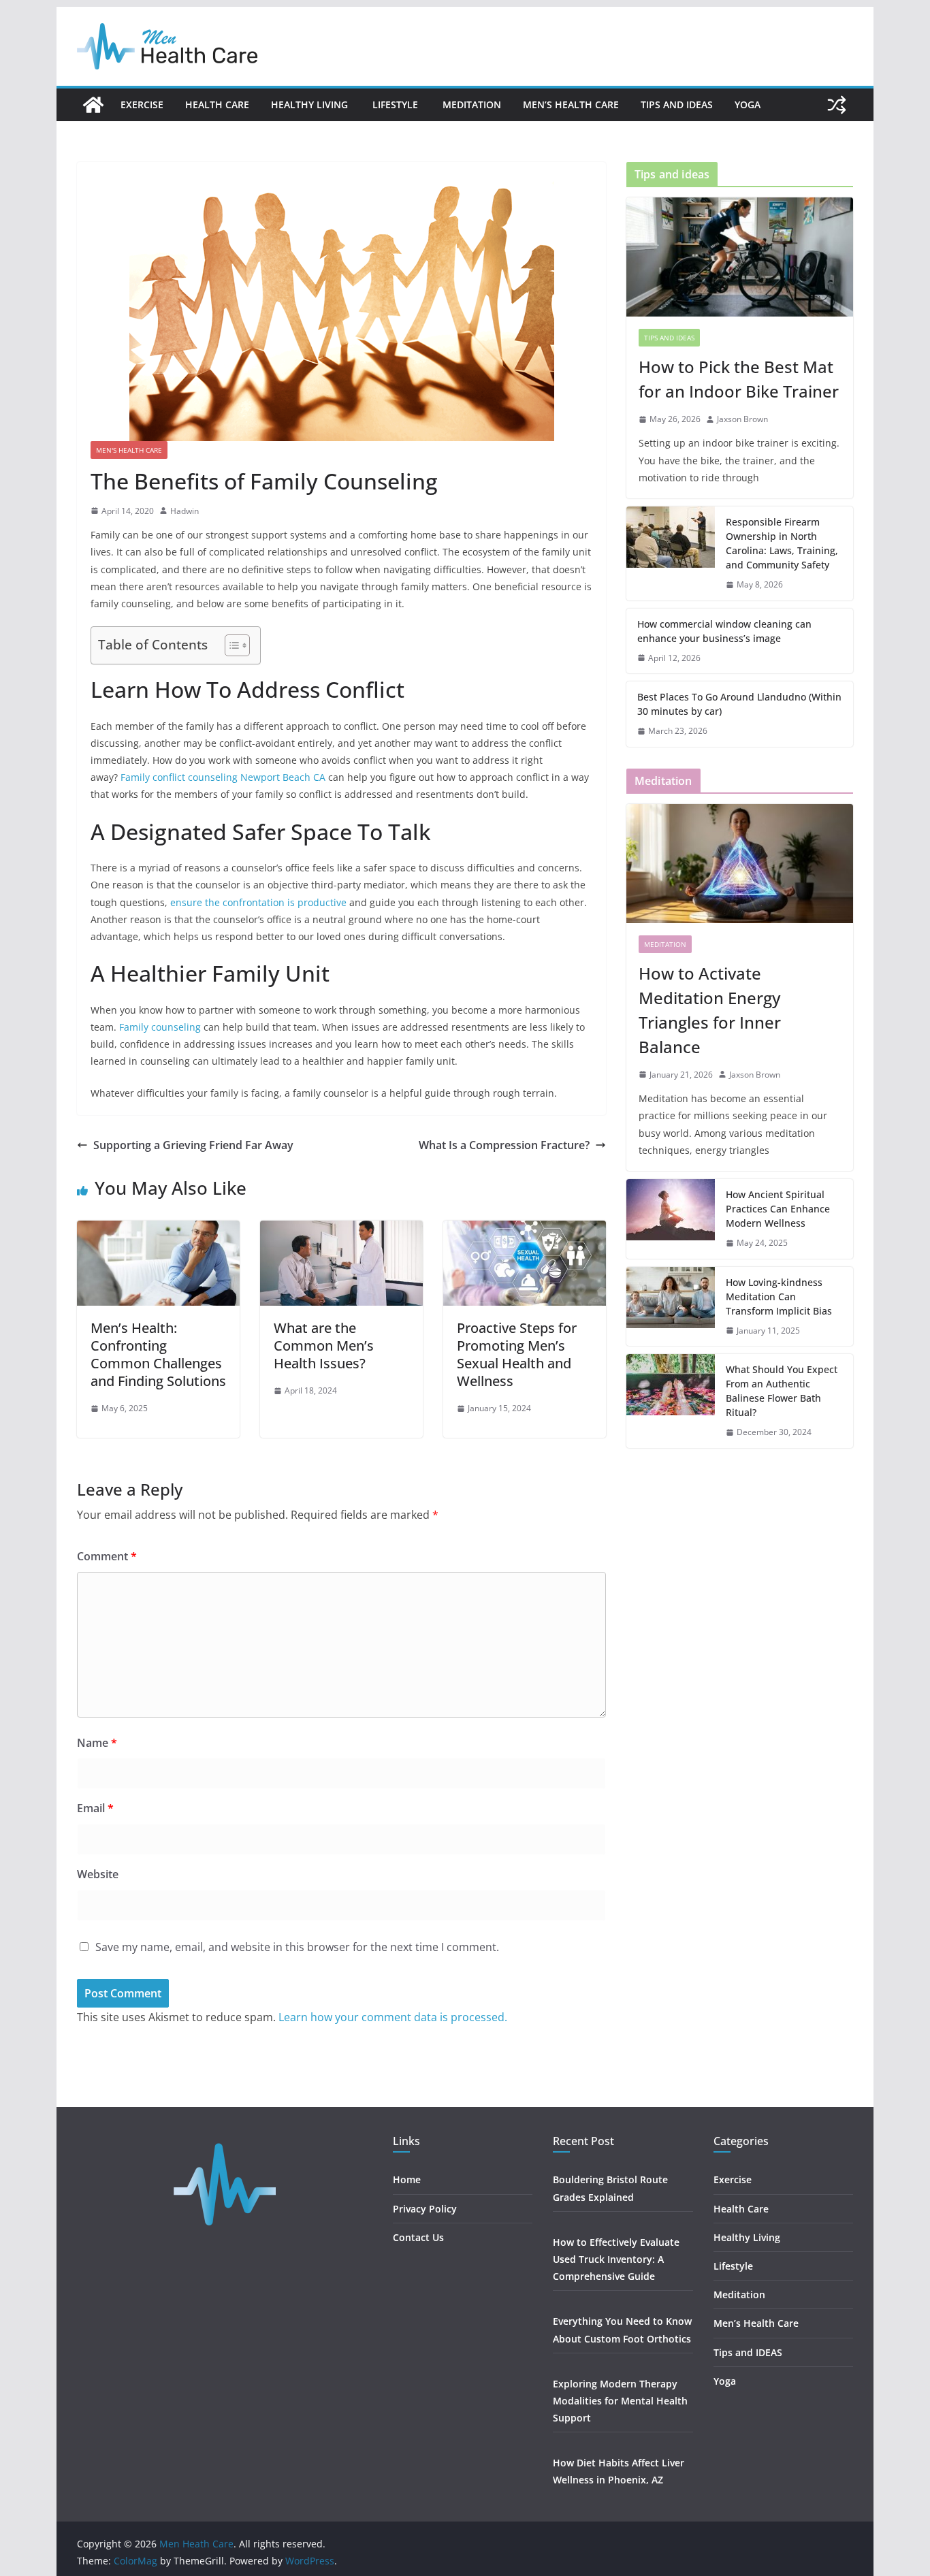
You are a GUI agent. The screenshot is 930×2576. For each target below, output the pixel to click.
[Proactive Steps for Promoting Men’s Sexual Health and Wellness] (525, 1230)
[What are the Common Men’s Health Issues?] (341, 1230)
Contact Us (418, 2237)
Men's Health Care (129, 450)
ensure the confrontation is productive (258, 902)
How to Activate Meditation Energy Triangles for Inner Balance (710, 1010)
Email (95, 1808)
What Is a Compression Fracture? (504, 1145)
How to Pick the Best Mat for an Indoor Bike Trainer (739, 379)
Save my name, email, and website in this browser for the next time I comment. (297, 1947)
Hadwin (185, 511)
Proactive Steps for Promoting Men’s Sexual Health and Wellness (517, 1354)
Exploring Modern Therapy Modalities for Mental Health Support (620, 2401)
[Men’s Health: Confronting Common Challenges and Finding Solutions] (158, 1230)
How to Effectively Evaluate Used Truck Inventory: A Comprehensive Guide (616, 2259)
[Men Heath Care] (93, 105)
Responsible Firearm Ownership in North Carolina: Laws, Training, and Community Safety (782, 543)
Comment (107, 1556)
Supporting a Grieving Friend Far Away (193, 1145)
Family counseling (160, 1027)
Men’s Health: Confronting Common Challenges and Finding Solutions (158, 1354)
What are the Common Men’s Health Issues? (324, 1346)
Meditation (472, 104)
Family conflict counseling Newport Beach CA (223, 777)
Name (97, 1743)
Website (98, 1874)
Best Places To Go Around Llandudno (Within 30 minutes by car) (739, 704)
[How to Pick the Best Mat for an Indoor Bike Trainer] (740, 257)
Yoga (748, 104)
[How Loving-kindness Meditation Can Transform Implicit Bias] (671, 1307)
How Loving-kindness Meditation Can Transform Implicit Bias (779, 1297)
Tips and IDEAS (677, 104)
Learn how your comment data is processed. (393, 2017)
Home (407, 2179)
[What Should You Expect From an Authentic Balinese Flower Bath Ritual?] (671, 1401)
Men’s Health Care (571, 104)
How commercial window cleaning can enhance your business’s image (724, 631)
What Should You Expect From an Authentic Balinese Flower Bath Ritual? (782, 1391)
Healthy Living (311, 104)
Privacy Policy (425, 2209)
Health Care (217, 104)
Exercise (142, 104)
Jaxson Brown (742, 419)
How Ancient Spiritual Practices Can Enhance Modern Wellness (778, 1209)
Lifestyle (397, 104)
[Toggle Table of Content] (230, 645)
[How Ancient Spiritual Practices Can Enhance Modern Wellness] (671, 1219)
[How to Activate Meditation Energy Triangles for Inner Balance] (740, 864)
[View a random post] (837, 105)
